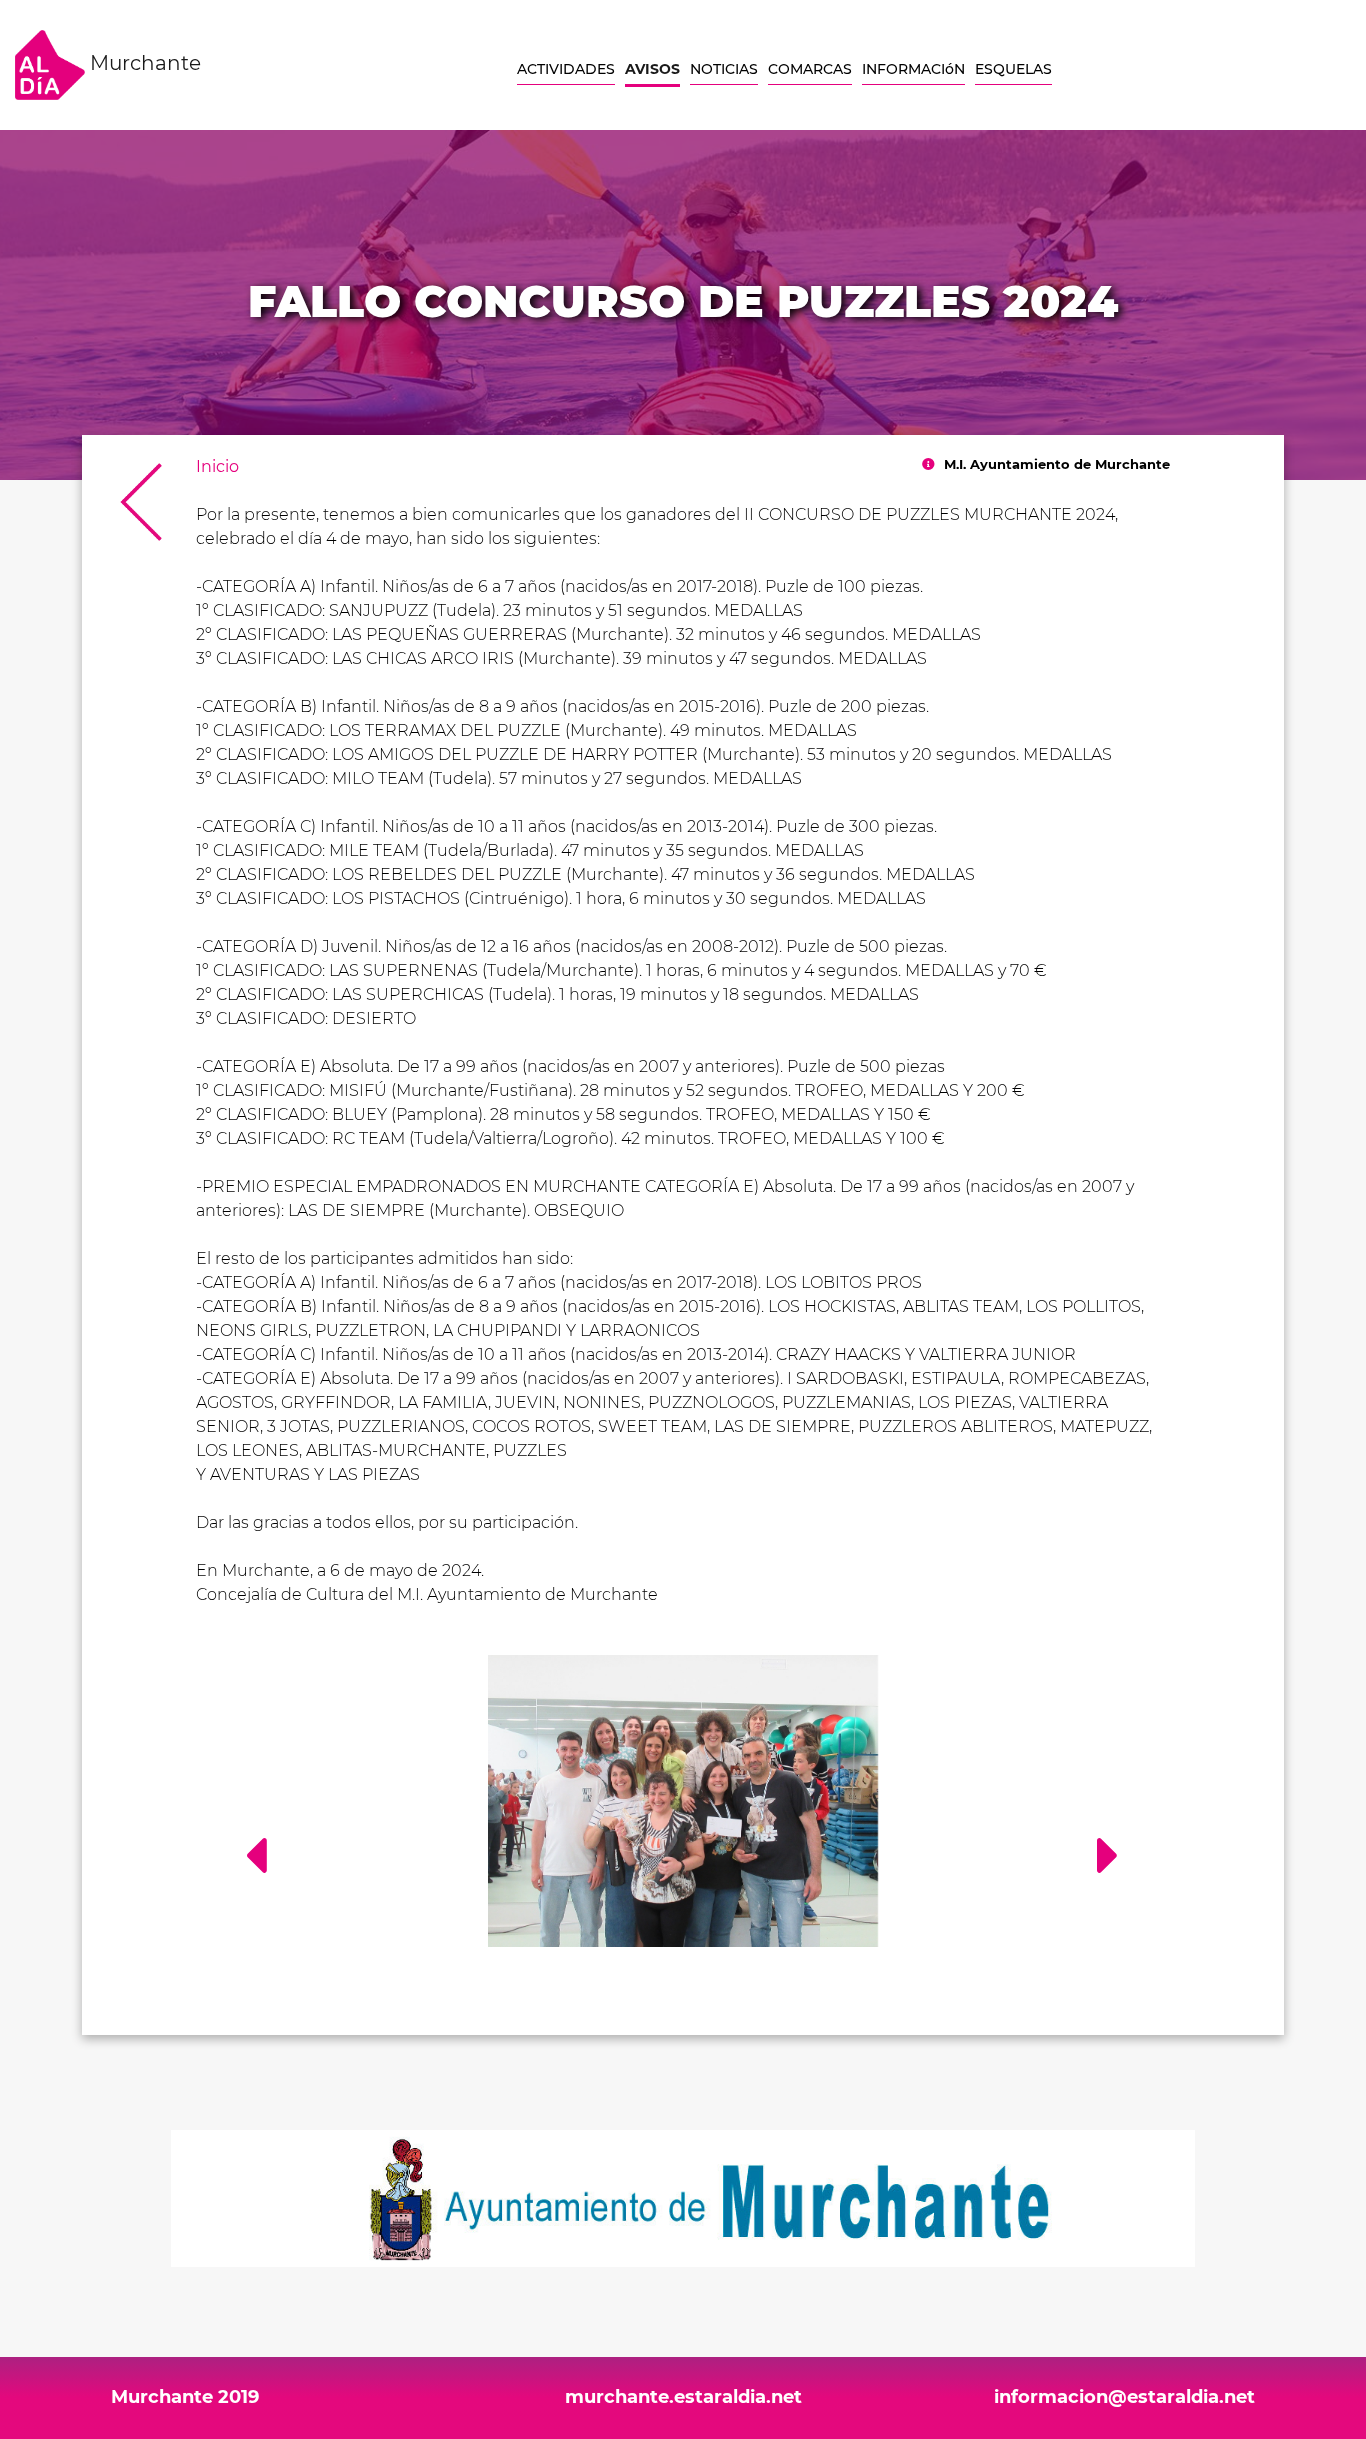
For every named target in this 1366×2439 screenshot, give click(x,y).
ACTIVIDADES (566, 69)
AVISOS (652, 69)
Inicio (217, 466)
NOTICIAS (724, 69)
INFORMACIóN (913, 69)
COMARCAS (810, 69)
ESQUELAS (1013, 69)
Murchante (143, 63)
